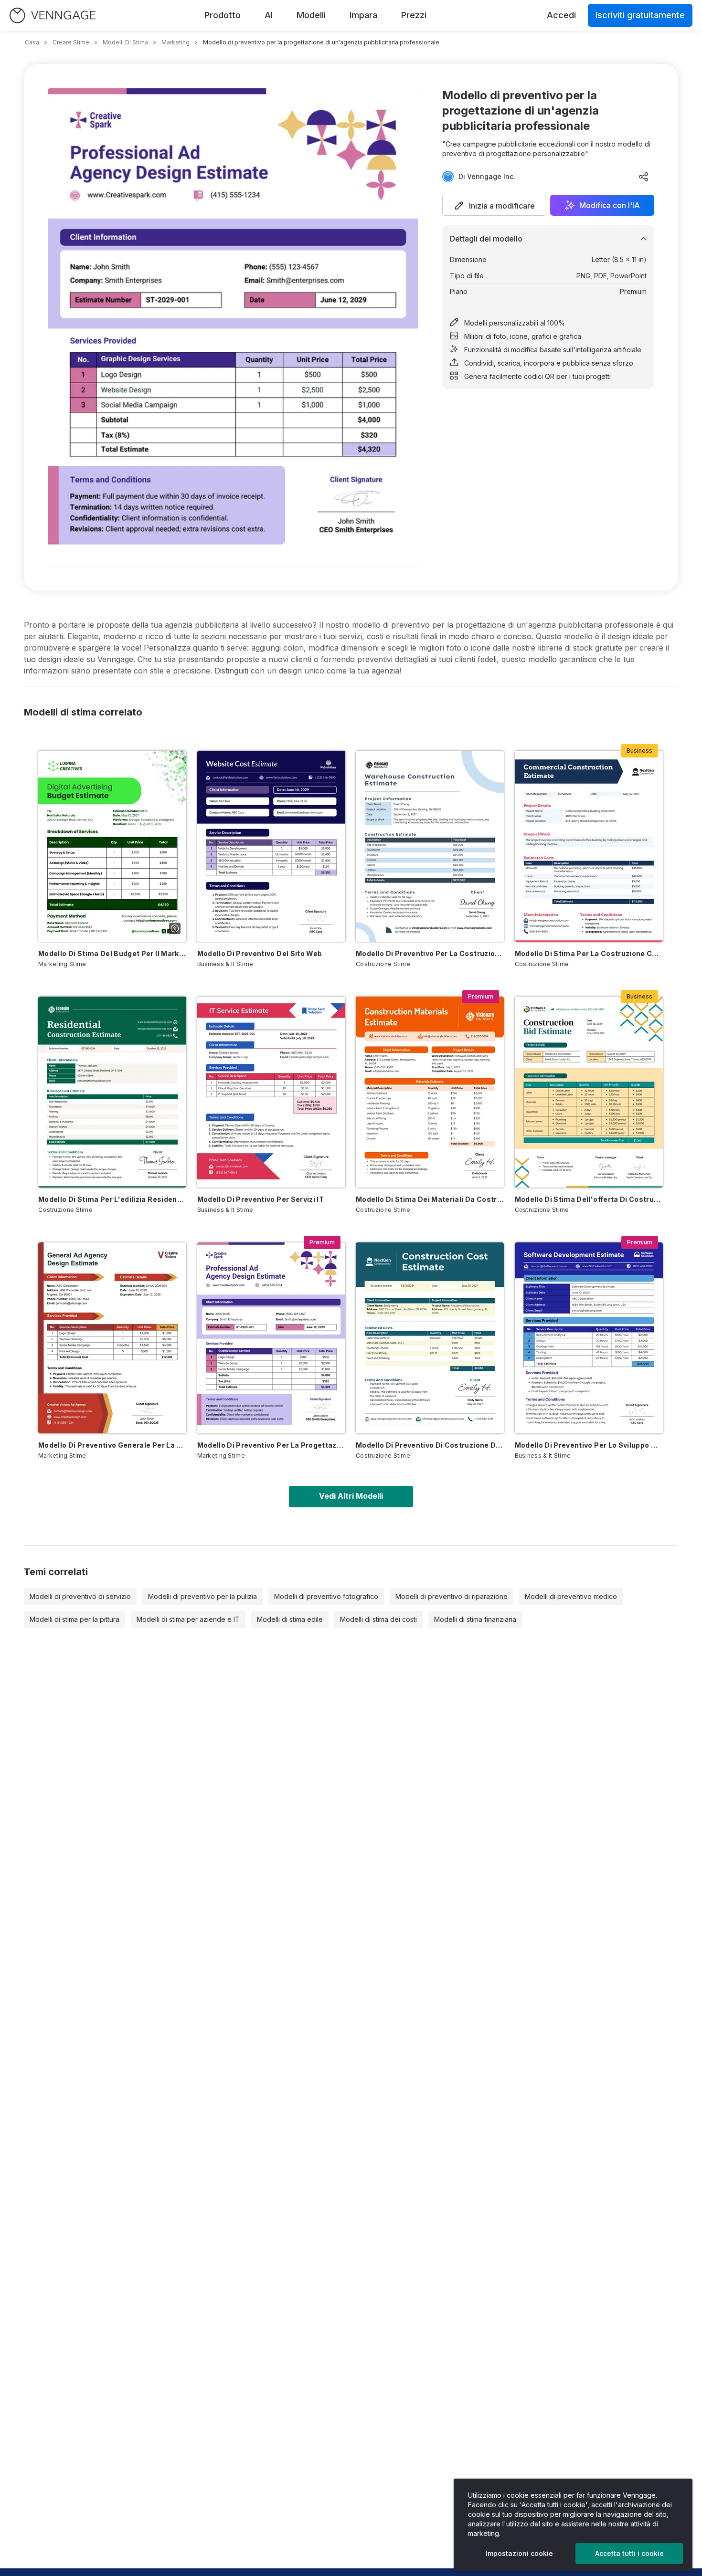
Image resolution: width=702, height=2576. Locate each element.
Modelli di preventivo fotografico (326, 1596)
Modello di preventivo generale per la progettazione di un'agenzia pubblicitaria (112, 1445)
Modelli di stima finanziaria (475, 1619)
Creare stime (71, 42)
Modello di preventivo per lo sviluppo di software (589, 1445)
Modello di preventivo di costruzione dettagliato (430, 1445)
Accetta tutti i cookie (629, 2553)
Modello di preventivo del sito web (260, 953)
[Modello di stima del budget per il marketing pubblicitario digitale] (112, 846)
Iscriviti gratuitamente (640, 15)
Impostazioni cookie (519, 2553)
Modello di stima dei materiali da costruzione (430, 1199)
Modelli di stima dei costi (378, 1619)
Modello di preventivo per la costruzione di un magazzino (430, 953)
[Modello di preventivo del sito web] (271, 846)
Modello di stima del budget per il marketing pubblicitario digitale (112, 953)
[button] (494, 205)
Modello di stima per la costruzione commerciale (589, 953)
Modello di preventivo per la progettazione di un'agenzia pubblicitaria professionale (271, 1445)
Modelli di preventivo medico (571, 1596)
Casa (32, 42)
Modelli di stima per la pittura (74, 1619)
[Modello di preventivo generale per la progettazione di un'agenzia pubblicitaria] (112, 1338)
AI (269, 15)
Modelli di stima (125, 42)
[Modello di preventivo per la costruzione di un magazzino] (430, 846)
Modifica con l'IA (610, 205)
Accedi (561, 15)
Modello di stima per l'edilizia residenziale (112, 1199)
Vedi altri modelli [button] (351, 1496)
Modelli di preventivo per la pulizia (202, 1596)
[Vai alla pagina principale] (53, 16)
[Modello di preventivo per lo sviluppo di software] (589, 1338)
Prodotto (223, 15)
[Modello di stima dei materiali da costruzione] (430, 1092)
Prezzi (414, 15)
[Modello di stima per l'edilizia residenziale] (112, 1092)
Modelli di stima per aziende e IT (188, 1619)
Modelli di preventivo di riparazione (452, 1596)
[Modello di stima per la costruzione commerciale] (589, 846)
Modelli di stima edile (290, 1619)
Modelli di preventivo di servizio (80, 1596)
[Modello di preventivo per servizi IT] (271, 1092)
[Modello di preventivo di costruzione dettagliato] (430, 1338)
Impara (363, 15)
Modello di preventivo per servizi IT (261, 1199)
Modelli (311, 15)
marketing (175, 42)
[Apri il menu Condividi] (644, 177)
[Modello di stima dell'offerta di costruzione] (589, 1092)
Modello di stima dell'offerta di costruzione (589, 1199)
